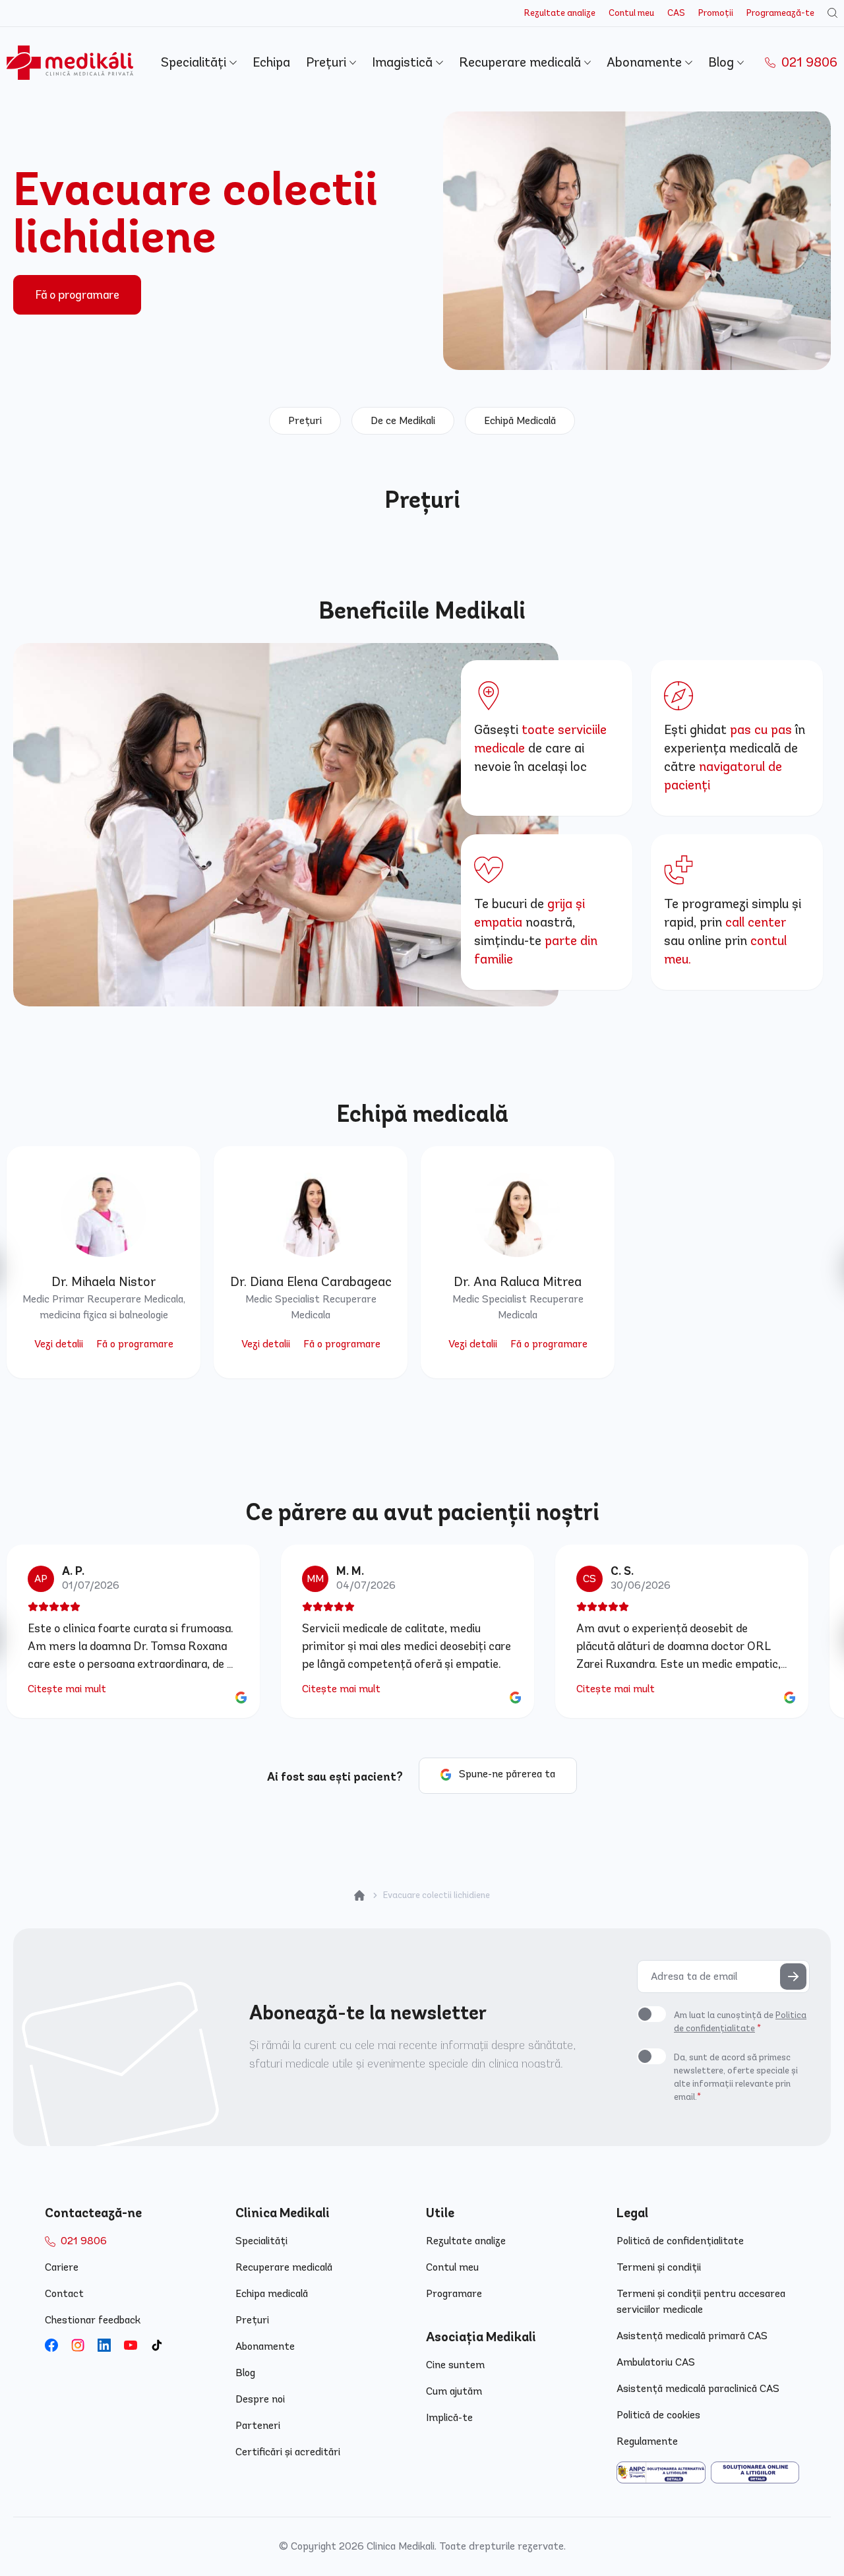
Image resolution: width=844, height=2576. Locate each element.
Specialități (195, 62)
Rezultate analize (560, 13)
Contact (64, 2293)
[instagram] (78, 2345)
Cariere (62, 2267)
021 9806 (808, 62)
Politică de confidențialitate (680, 2241)
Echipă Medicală (520, 420)
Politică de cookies (658, 2415)
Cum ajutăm (454, 2391)
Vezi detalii (59, 1344)
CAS (676, 13)
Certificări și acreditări (288, 2452)
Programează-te (780, 13)
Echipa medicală (272, 2293)
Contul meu (631, 13)
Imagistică (404, 62)
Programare (454, 2293)
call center (756, 922)
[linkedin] (104, 2345)
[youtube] (131, 2345)
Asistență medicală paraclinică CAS (698, 2388)
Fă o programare (77, 295)
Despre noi (260, 2399)
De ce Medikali (403, 420)
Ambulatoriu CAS (656, 2362)
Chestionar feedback (93, 2320)
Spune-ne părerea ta (507, 1774)
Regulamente (647, 2441)
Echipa (271, 62)
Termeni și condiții (659, 2267)
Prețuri (328, 62)
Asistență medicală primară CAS (692, 2336)
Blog (723, 62)
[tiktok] (157, 2345)
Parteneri (258, 2425)
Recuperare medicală (522, 62)
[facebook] (51, 2345)
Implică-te (449, 2417)
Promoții (716, 13)
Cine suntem (455, 2365)
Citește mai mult (67, 1689)
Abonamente (646, 62)
